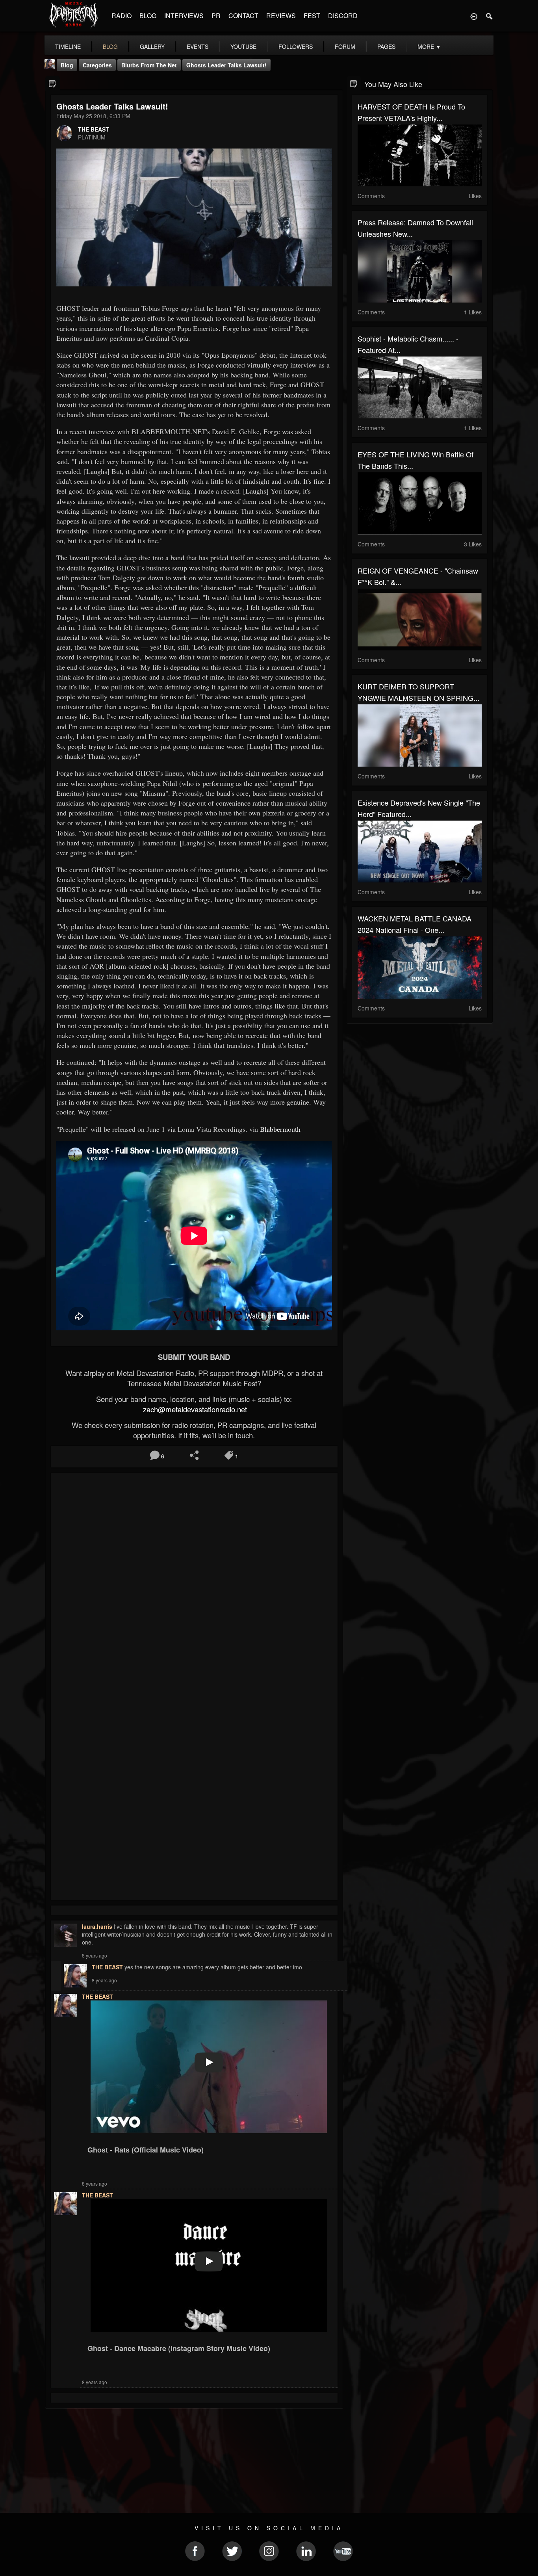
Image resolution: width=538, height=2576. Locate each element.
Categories (97, 65)
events (198, 46)
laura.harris (97, 1926)
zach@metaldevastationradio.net (194, 1409)
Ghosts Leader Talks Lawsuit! (226, 65)
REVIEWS (281, 16)
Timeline (68, 46)
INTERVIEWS (184, 16)
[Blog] (53, 83)
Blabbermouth (280, 1129)
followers (296, 46)
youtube (243, 46)
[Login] (474, 16)
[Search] (490, 16)
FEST (312, 16)
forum (345, 46)
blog (110, 46)
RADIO (122, 16)
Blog (67, 65)
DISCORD (343, 16)
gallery (152, 46)
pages (386, 46)
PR (216, 16)
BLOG (148, 16)
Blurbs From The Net (149, 65)
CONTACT (243, 16)
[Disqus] (194, 1584)
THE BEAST (94, 129)
